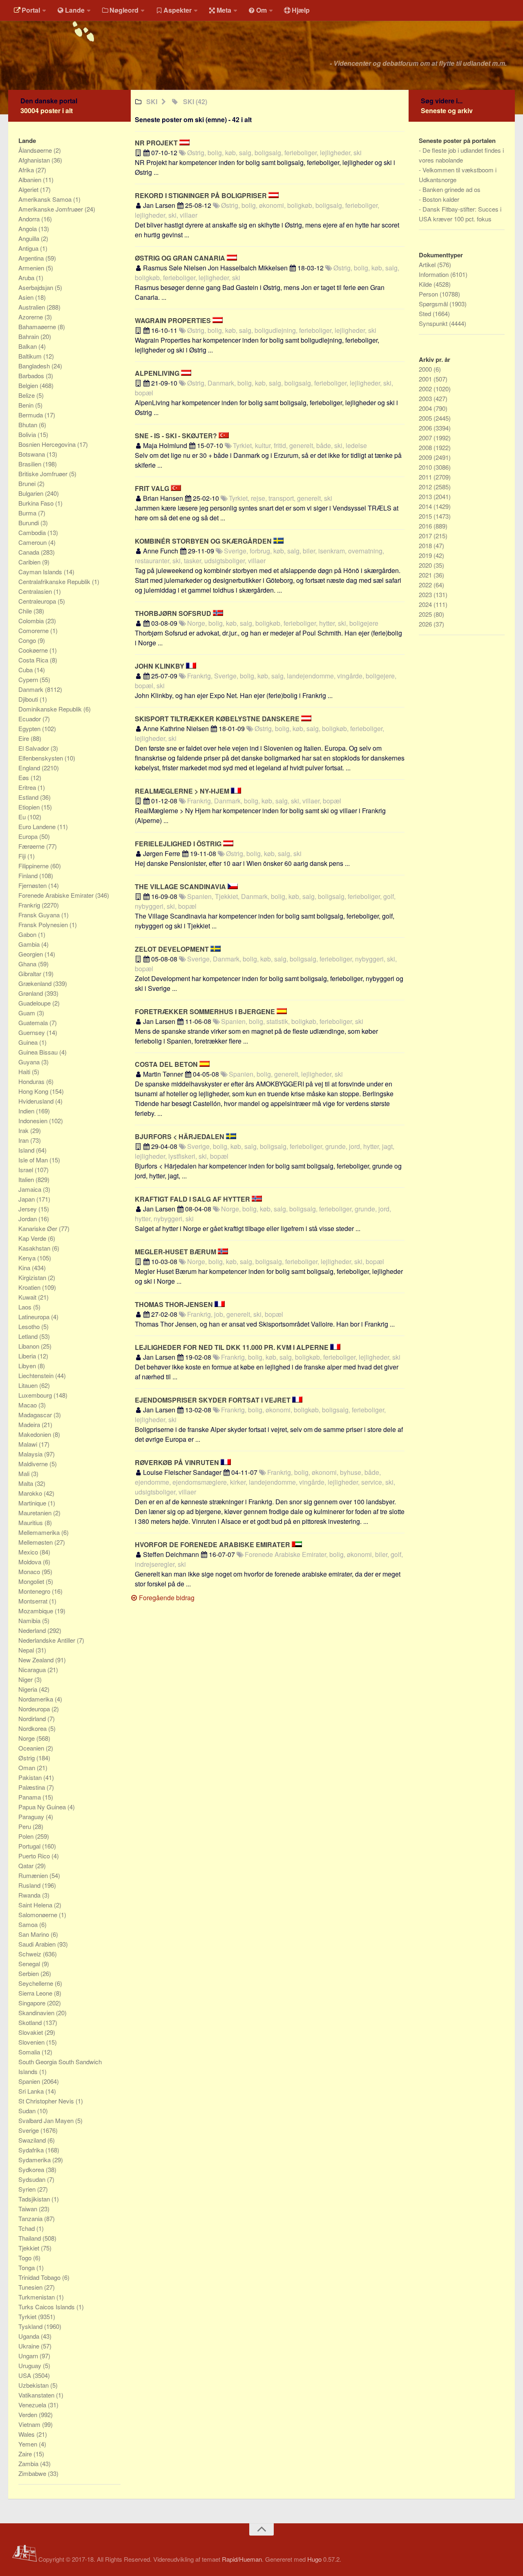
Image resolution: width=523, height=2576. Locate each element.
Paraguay (32, 1817)
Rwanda (30, 1895)
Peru (26, 1826)
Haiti (25, 1072)
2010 (426, 467)
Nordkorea (33, 1728)
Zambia (29, 2463)
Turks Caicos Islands (47, 2307)
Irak (24, 1130)
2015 (426, 516)
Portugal (30, 1846)
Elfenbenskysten (41, 758)
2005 (426, 418)
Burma (28, 513)
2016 (426, 526)
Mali (25, 1473)
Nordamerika (37, 1699)
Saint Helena (36, 1905)
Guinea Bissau (39, 1052)
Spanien (30, 2081)
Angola (28, 229)
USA (26, 2375)
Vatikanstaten (37, 2395)
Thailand (30, 2238)
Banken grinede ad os (451, 189)
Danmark (32, 689)
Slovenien (32, 2042)
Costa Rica (34, 660)
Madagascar (36, 1415)
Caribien (30, 562)
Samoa (29, 1924)
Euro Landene (38, 826)
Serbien (29, 1973)
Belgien (29, 385)
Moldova (31, 1562)
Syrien (28, 2189)
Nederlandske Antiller (48, 1640)
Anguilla (30, 238)
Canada (30, 552)
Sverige (29, 2130)
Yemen (29, 2444)
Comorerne (34, 630)
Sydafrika (32, 2150)
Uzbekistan (34, 2385)
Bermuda (31, 415)
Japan (27, 1199)
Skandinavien (37, 2013)
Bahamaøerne (38, 327)
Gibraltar (31, 974)
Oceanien (32, 1748)
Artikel (428, 264)
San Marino (35, 1934)
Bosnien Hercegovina (48, 444)
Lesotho (30, 1326)
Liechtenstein (37, 1375)
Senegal (30, 1964)
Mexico (29, 1552)
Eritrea (28, 787)
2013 (426, 496)
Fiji (23, 856)
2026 (426, 624)
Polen (27, 1836)
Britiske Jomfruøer (44, 474)
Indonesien (34, 1121)
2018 (426, 545)
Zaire (26, 2454)
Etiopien (30, 807)
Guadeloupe (35, 1003)
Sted (426, 313)
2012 (426, 487)
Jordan (28, 1219)
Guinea (29, 1042)
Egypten (30, 728)
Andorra (30, 219)
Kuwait (28, 1297)
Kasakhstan (35, 1248)
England (30, 768)
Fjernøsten (33, 885)
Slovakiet (31, 2032)
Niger (26, 1679)
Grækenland (36, 983)
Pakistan (31, 1777)
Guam (28, 1013)
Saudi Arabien (38, 1944)
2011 (426, 477)
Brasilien (31, 464)
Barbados (32, 376)
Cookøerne (34, 650)
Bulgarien (32, 493)
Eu (23, 817)
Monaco (30, 1571)
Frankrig (30, 905)
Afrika (27, 170)
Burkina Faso (37, 503)
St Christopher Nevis (47, 2101)
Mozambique (37, 1611)
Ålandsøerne (36, 150)
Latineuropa (35, 1317)
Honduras (32, 1081)
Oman (28, 1768)
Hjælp (301, 10)
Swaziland (33, 2140)
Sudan (28, 2111)
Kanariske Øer (39, 1228)
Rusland (30, 1885)
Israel (27, 1170)
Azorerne (31, 317)
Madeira (30, 1424)
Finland (29, 875)
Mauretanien (36, 1513)
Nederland (33, 1630)
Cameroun (33, 542)
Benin (27, 405)
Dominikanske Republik (51, 709)
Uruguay (31, 2365)
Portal (31, 10)
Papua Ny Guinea (43, 1807)
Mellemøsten (36, 1542)
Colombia (32, 621)
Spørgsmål (434, 304)
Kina (25, 1268)
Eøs (25, 777)
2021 (426, 575)
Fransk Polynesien (44, 924)
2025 (426, 614)
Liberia (28, 1356)
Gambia (30, 944)
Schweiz (31, 1954)
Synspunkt (434, 323)
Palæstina (32, 1787)
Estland (29, 797)
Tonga (27, 2267)
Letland (29, 1336)
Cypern (29, 679)
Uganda (30, 2336)
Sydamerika (35, 2160)
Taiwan (29, 2209)
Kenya (28, 1258)
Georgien (31, 954)
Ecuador (30, 719)
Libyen (28, 1366)
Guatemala (34, 1023)
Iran (24, 1140)
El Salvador (35, 748)
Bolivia (28, 434)
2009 (426, 457)
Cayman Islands (41, 572)
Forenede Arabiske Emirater (57, 895)
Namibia (30, 1620)
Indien (27, 1111)
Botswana (32, 454)
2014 (426, 506)
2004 (426, 408)
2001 (426, 379)
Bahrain (29, 336)
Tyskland (31, 2326)
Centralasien (36, 591)
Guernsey (32, 1032)
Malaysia (31, 1454)
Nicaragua (33, 1669)
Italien (27, 1179)
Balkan (28, 346)
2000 (426, 369)
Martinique (33, 1503)
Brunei (28, 483)
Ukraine (30, 2346)
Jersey (28, 1209)
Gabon (28, 934)
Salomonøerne (39, 1915)
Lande (75, 10)
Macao (28, 1405)
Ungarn (29, 2356)
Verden (29, 2414)
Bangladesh (35, 366)
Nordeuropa (35, 1709)
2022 (426, 585)
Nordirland (33, 1718)
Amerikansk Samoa (46, 199)
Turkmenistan (37, 2297)
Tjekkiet (30, 2248)
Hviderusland (37, 1101)
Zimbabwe (33, 2473)
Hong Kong (34, 1091)
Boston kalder (441, 199)
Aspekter (178, 10)
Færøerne (32, 846)
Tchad (27, 2228)
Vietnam (30, 2424)
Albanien (31, 180)
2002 (426, 389)
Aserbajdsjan (37, 287)
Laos (26, 1307)
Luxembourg (36, 1395)
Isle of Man (34, 1160)
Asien (27, 297)
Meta (224, 10)
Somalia (30, 2052)
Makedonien (36, 1434)
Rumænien (34, 1875)
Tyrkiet (28, 2316)
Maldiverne (34, 1464)
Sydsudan (33, 2179)
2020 (426, 565)
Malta (27, 1483)
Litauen (29, 1385)
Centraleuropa (38, 601)
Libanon (30, 1346)
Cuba (26, 670)
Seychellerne (37, 1983)
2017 (426, 536)
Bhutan (29, 425)
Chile (26, 611)
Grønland (31, 993)
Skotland (31, 2022)
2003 (426, 398)
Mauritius (31, 1522)
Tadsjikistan (35, 2199)
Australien (32, 307)
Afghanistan (35, 160)
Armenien (32, 268)
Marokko (31, 1493)
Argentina (32, 258)
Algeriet (29, 189)
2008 (426, 447)
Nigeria (29, 1689)
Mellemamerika (40, 1532)
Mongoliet (32, 1581)
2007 (426, 438)
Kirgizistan (33, 1277)
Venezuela (33, 2405)
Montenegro (35, 1591)
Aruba (27, 278)
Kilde (426, 284)
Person (429, 294)
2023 (426, 594)
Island (27, 1150)
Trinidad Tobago (40, 2277)
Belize (27, 395)
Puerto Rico (35, 1856)
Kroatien (30, 1287)
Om (261, 10)
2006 (426, 428)
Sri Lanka (32, 2091)
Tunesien (31, 2287)
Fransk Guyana (40, 915)
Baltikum (31, 356)
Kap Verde (33, 1238)
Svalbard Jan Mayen (47, 2120)
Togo (26, 2258)
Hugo (314, 2559)
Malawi (29, 1444)
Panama (30, 1797)
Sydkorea (32, 2169)
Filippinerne (34, 866)
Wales (27, 2434)
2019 (426, 555)
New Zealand (37, 1660)
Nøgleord (124, 10)
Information (435, 274)
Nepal (27, 1650)
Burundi (29, 523)
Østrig (27, 1758)
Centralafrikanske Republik (55, 581)
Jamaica (31, 1189)
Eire (25, 738)
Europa (29, 836)
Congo (28, 640)
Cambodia (33, 532)
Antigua (29, 248)
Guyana (30, 1062)
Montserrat (34, 1601)
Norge (27, 1738)
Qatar (27, 1866)
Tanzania (31, 2218)
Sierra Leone (36, 1993)
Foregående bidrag (166, 1598)
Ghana (28, 964)
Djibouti (29, 699)
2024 (426, 604)
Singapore (33, 2003)
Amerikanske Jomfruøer (51, 209)
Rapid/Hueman (242, 2559)
